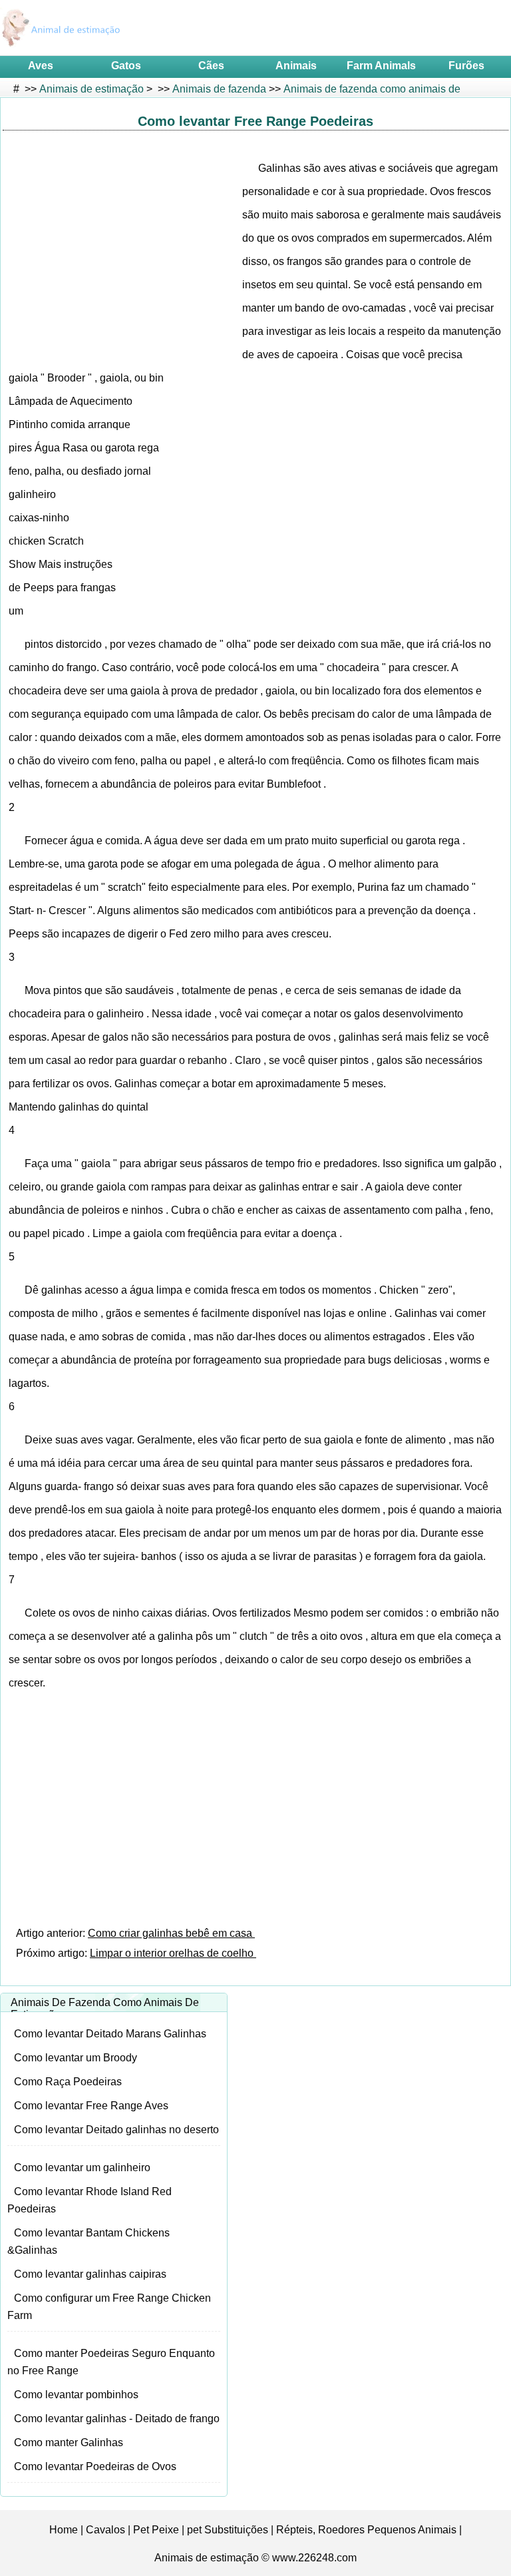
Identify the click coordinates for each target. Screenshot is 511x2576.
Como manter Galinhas (69, 2443)
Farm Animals (381, 66)
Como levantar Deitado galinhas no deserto (116, 2130)
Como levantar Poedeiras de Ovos (95, 2466)
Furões (466, 66)
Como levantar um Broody (76, 2058)
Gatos (126, 66)
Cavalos (105, 2530)
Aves (41, 66)
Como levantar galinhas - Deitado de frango (117, 2419)
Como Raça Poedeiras (68, 2082)
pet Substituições (228, 2530)
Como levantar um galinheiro (82, 2168)
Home (64, 2530)
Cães (211, 66)
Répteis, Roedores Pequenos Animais (366, 2530)
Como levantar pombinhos (76, 2395)
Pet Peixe (156, 2530)
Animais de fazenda (219, 89)
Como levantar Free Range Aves (91, 2106)
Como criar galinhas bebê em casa (171, 1933)
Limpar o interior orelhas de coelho (173, 1953)
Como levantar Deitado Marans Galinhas (110, 2034)
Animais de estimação (91, 89)
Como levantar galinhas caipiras (90, 2274)
